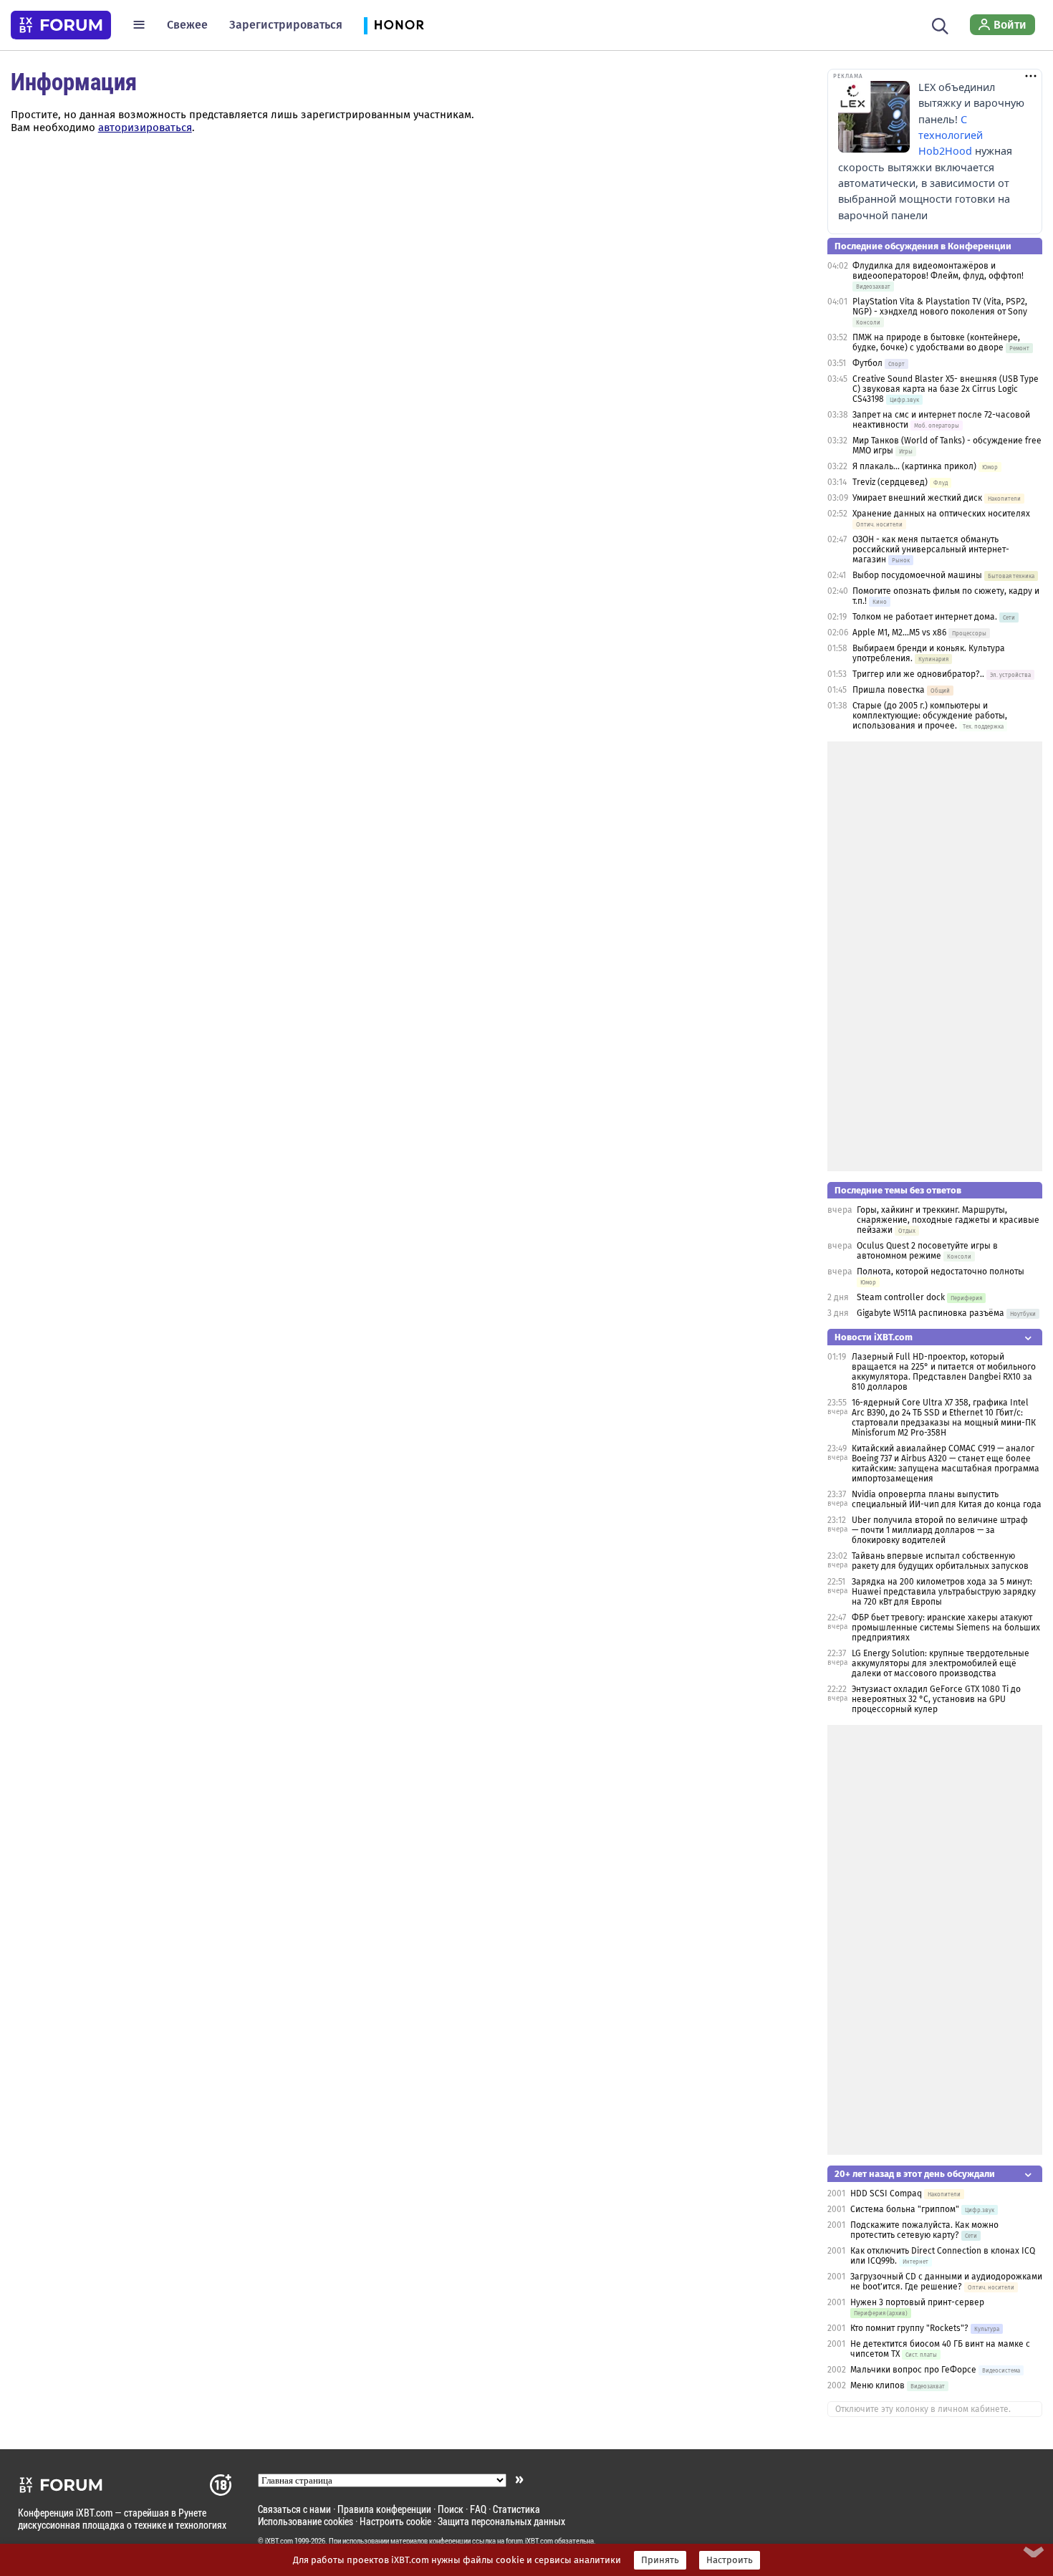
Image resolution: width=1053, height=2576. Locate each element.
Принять (660, 2560)
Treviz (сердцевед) (890, 482)
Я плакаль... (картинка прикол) (914, 466)
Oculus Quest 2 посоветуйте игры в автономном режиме (927, 1251)
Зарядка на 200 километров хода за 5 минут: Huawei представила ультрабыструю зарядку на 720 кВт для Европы (944, 1592)
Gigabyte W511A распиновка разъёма (931, 1313)
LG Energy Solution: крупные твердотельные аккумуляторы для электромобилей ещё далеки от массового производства (941, 1663)
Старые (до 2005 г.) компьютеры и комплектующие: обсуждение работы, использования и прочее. (930, 716)
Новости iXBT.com (874, 1337)
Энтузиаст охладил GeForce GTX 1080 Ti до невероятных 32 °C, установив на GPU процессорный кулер (936, 1699)
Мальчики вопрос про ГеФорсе (913, 2370)
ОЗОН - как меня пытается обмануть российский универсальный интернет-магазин (931, 549)
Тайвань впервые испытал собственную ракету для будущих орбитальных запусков (940, 1561)
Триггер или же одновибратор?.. (918, 674)
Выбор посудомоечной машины (917, 575)
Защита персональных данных (501, 2521)
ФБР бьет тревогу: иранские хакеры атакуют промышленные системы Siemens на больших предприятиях (946, 1628)
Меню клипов (877, 2385)
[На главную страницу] (61, 25)
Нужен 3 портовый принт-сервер (917, 2302)
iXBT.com (279, 2541)
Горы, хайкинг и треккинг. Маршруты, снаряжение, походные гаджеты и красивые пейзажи (948, 1220)
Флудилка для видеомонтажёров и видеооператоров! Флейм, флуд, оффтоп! (938, 271)
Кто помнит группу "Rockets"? (909, 2328)
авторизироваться (145, 128)
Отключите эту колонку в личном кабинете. (923, 2409)
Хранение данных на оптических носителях (941, 514)
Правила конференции (384, 2509)
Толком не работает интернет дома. (925, 617)
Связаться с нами (294, 2509)
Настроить (730, 2560)
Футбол (867, 363)
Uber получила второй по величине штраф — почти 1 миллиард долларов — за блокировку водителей (940, 1530)
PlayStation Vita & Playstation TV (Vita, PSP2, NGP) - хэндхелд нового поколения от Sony (940, 307)
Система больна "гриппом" (905, 2209)
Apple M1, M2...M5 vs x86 (899, 633)
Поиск (451, 2509)
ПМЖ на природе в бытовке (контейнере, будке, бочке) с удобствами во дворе (936, 342)
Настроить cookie (395, 2521)
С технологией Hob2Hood (951, 135)
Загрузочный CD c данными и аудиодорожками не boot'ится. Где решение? (946, 2282)
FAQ (478, 2509)
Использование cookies (306, 2521)
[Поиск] (940, 24)
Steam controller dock (901, 1297)
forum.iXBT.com (529, 2541)
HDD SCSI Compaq (886, 2193)
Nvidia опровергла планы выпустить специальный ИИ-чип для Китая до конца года (947, 1499)
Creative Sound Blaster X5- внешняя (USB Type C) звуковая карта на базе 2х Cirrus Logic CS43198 (946, 389)
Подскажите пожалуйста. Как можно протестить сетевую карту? (924, 2230)
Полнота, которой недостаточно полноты (941, 1272)
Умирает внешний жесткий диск (917, 498)
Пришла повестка (889, 690)
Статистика (516, 2509)
